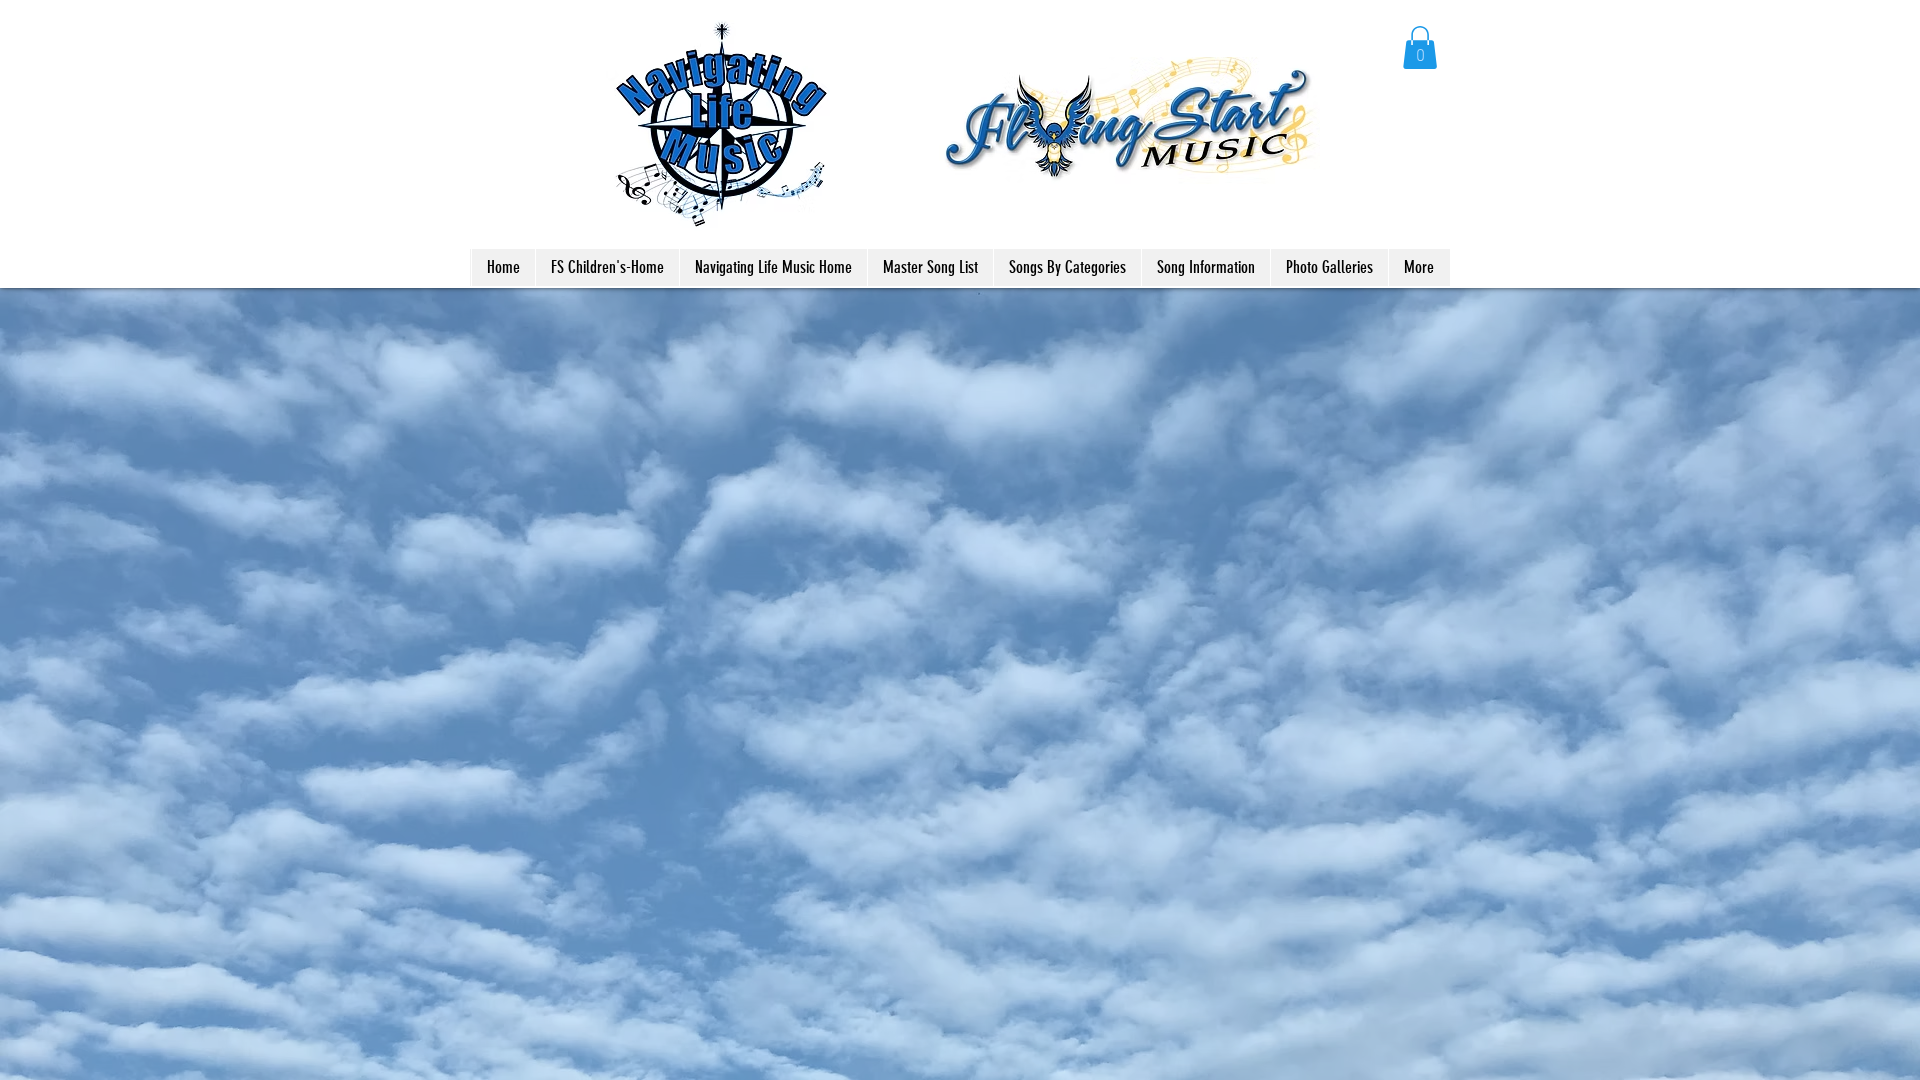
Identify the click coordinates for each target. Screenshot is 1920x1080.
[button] (1420, 47)
